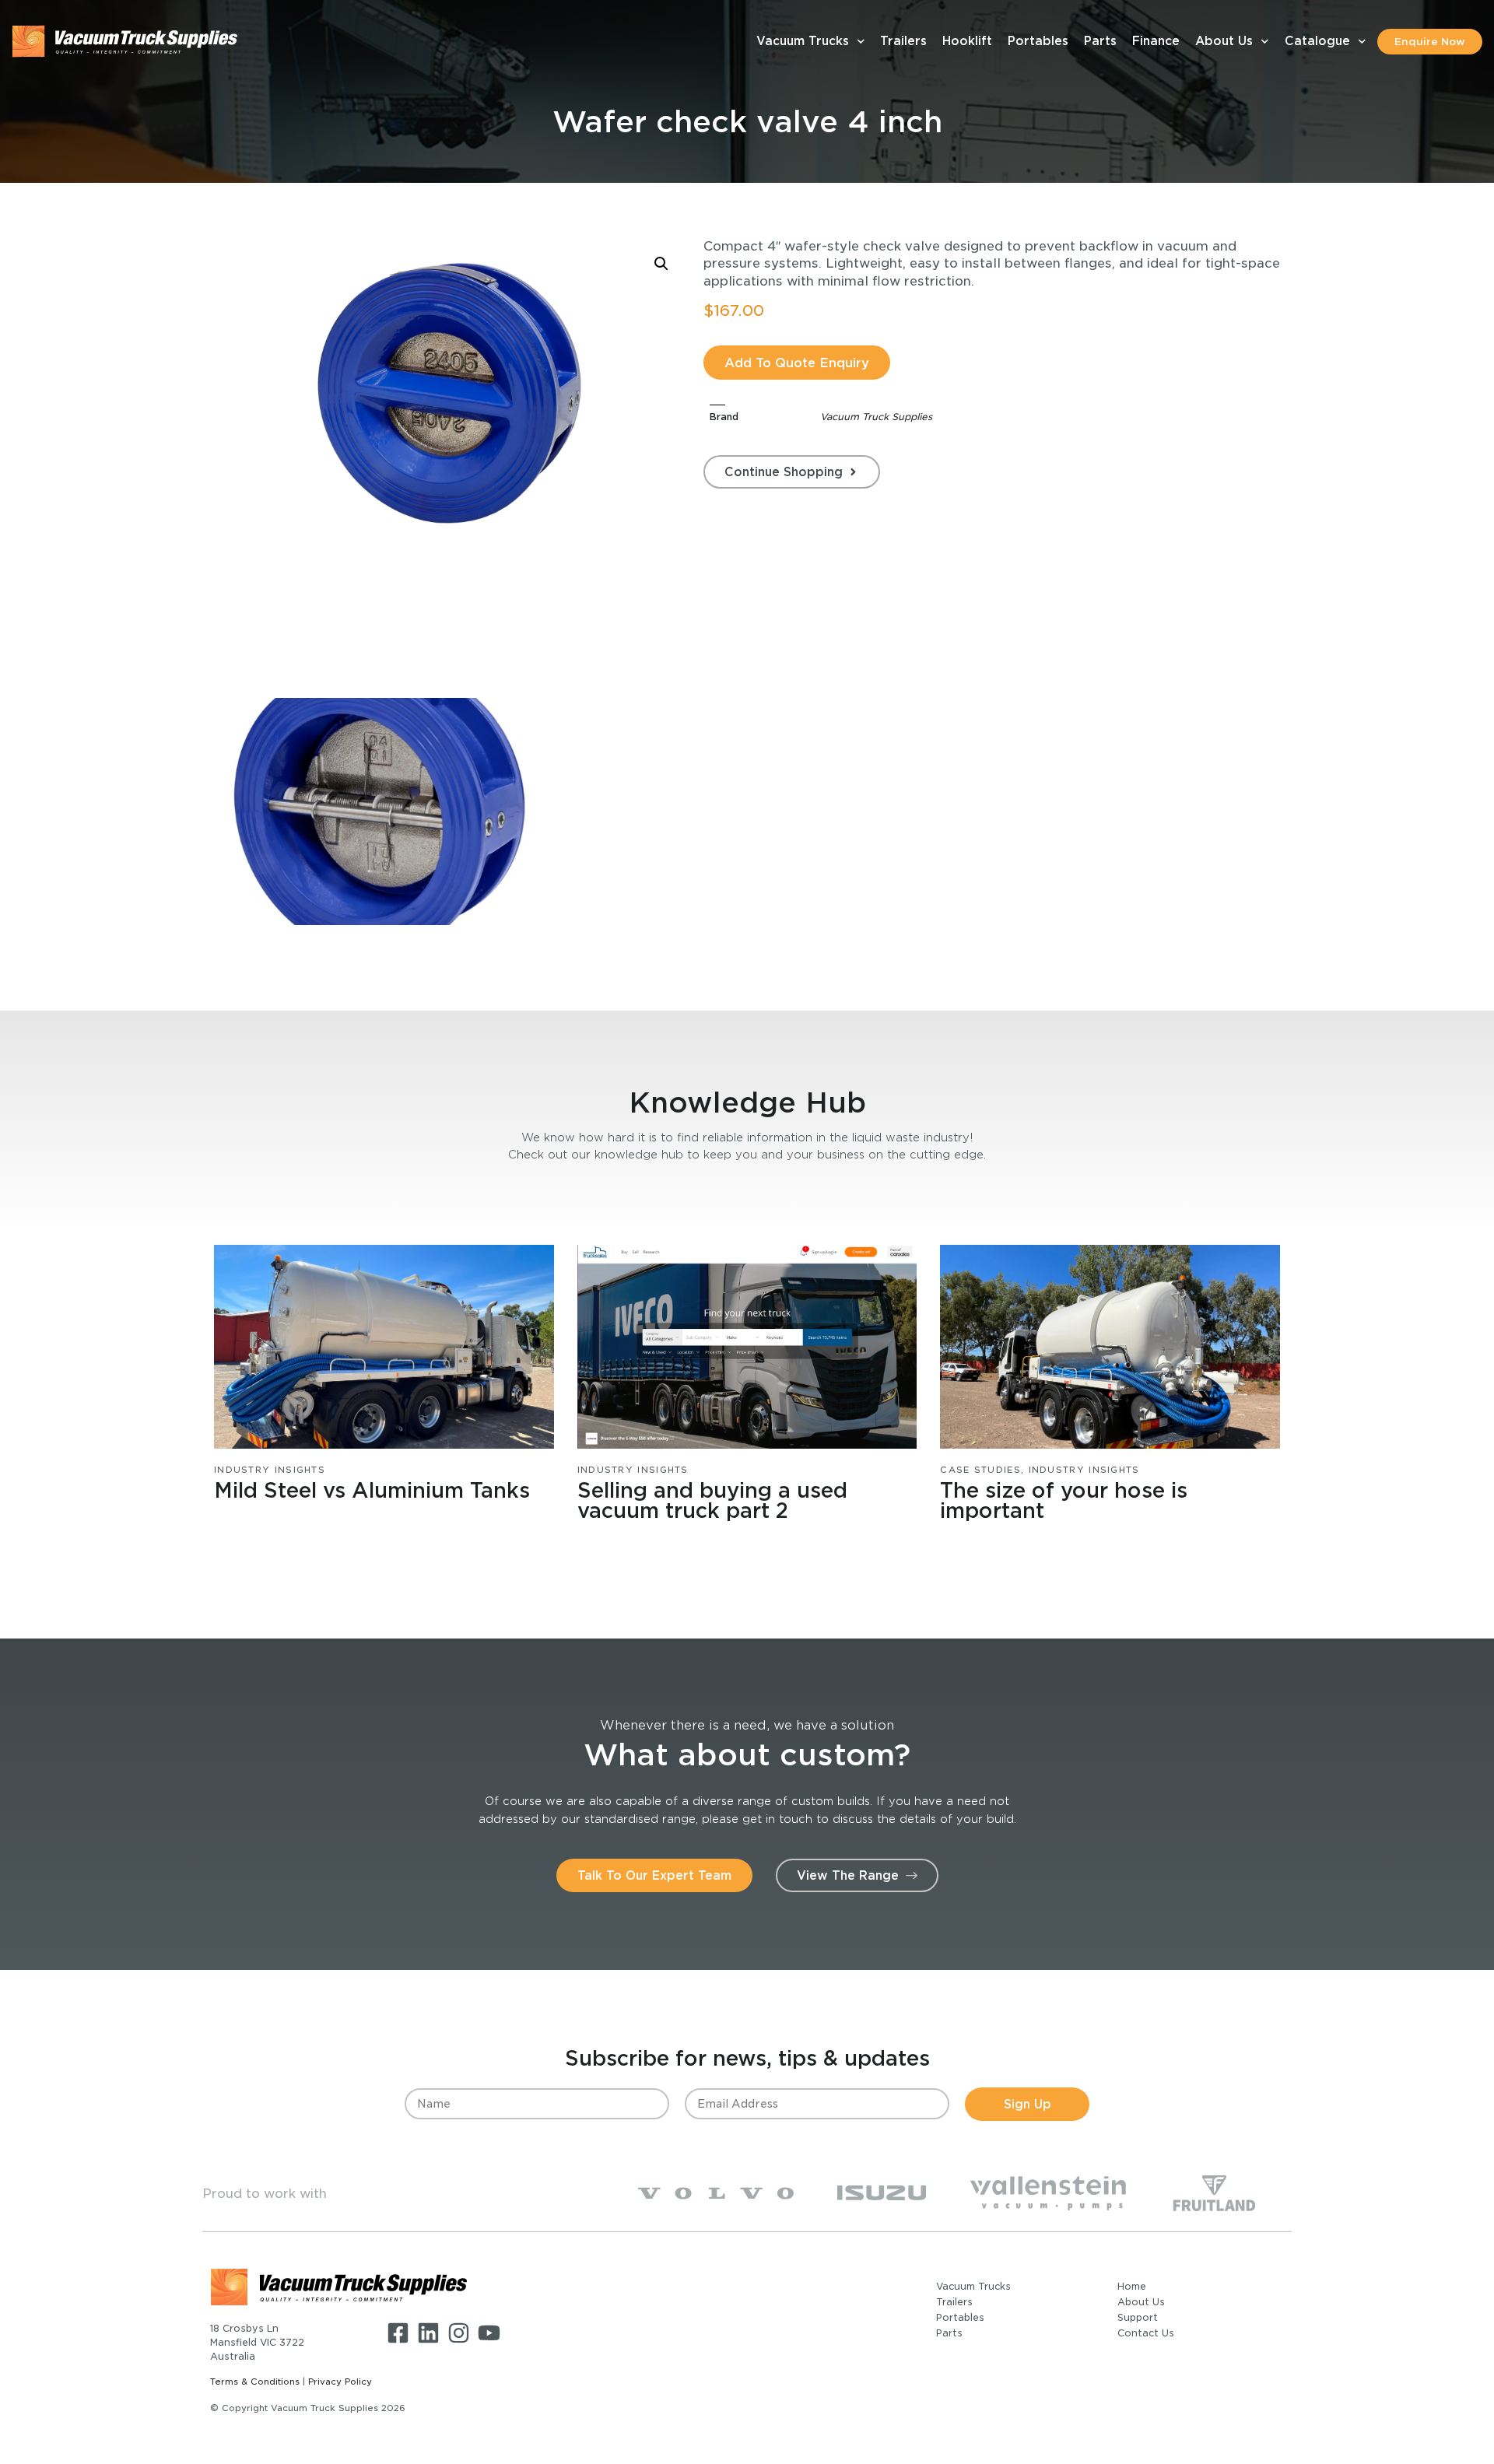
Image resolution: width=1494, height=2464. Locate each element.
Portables (1038, 41)
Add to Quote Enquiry (797, 363)
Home (1132, 2286)
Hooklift (967, 41)
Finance (1156, 41)
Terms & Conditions (255, 2382)
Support (1138, 2317)
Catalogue (1317, 41)
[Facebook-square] (398, 2333)
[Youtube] (489, 2333)
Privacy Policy (340, 2382)
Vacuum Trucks (803, 41)
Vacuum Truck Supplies (876, 417)
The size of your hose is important (1064, 1500)
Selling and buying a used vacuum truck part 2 (712, 1500)
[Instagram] (459, 2333)
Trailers (903, 41)
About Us (1224, 41)
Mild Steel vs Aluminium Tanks (372, 1490)
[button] (661, 264)
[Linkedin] (428, 2333)
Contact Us (1146, 2333)
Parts (1100, 41)
